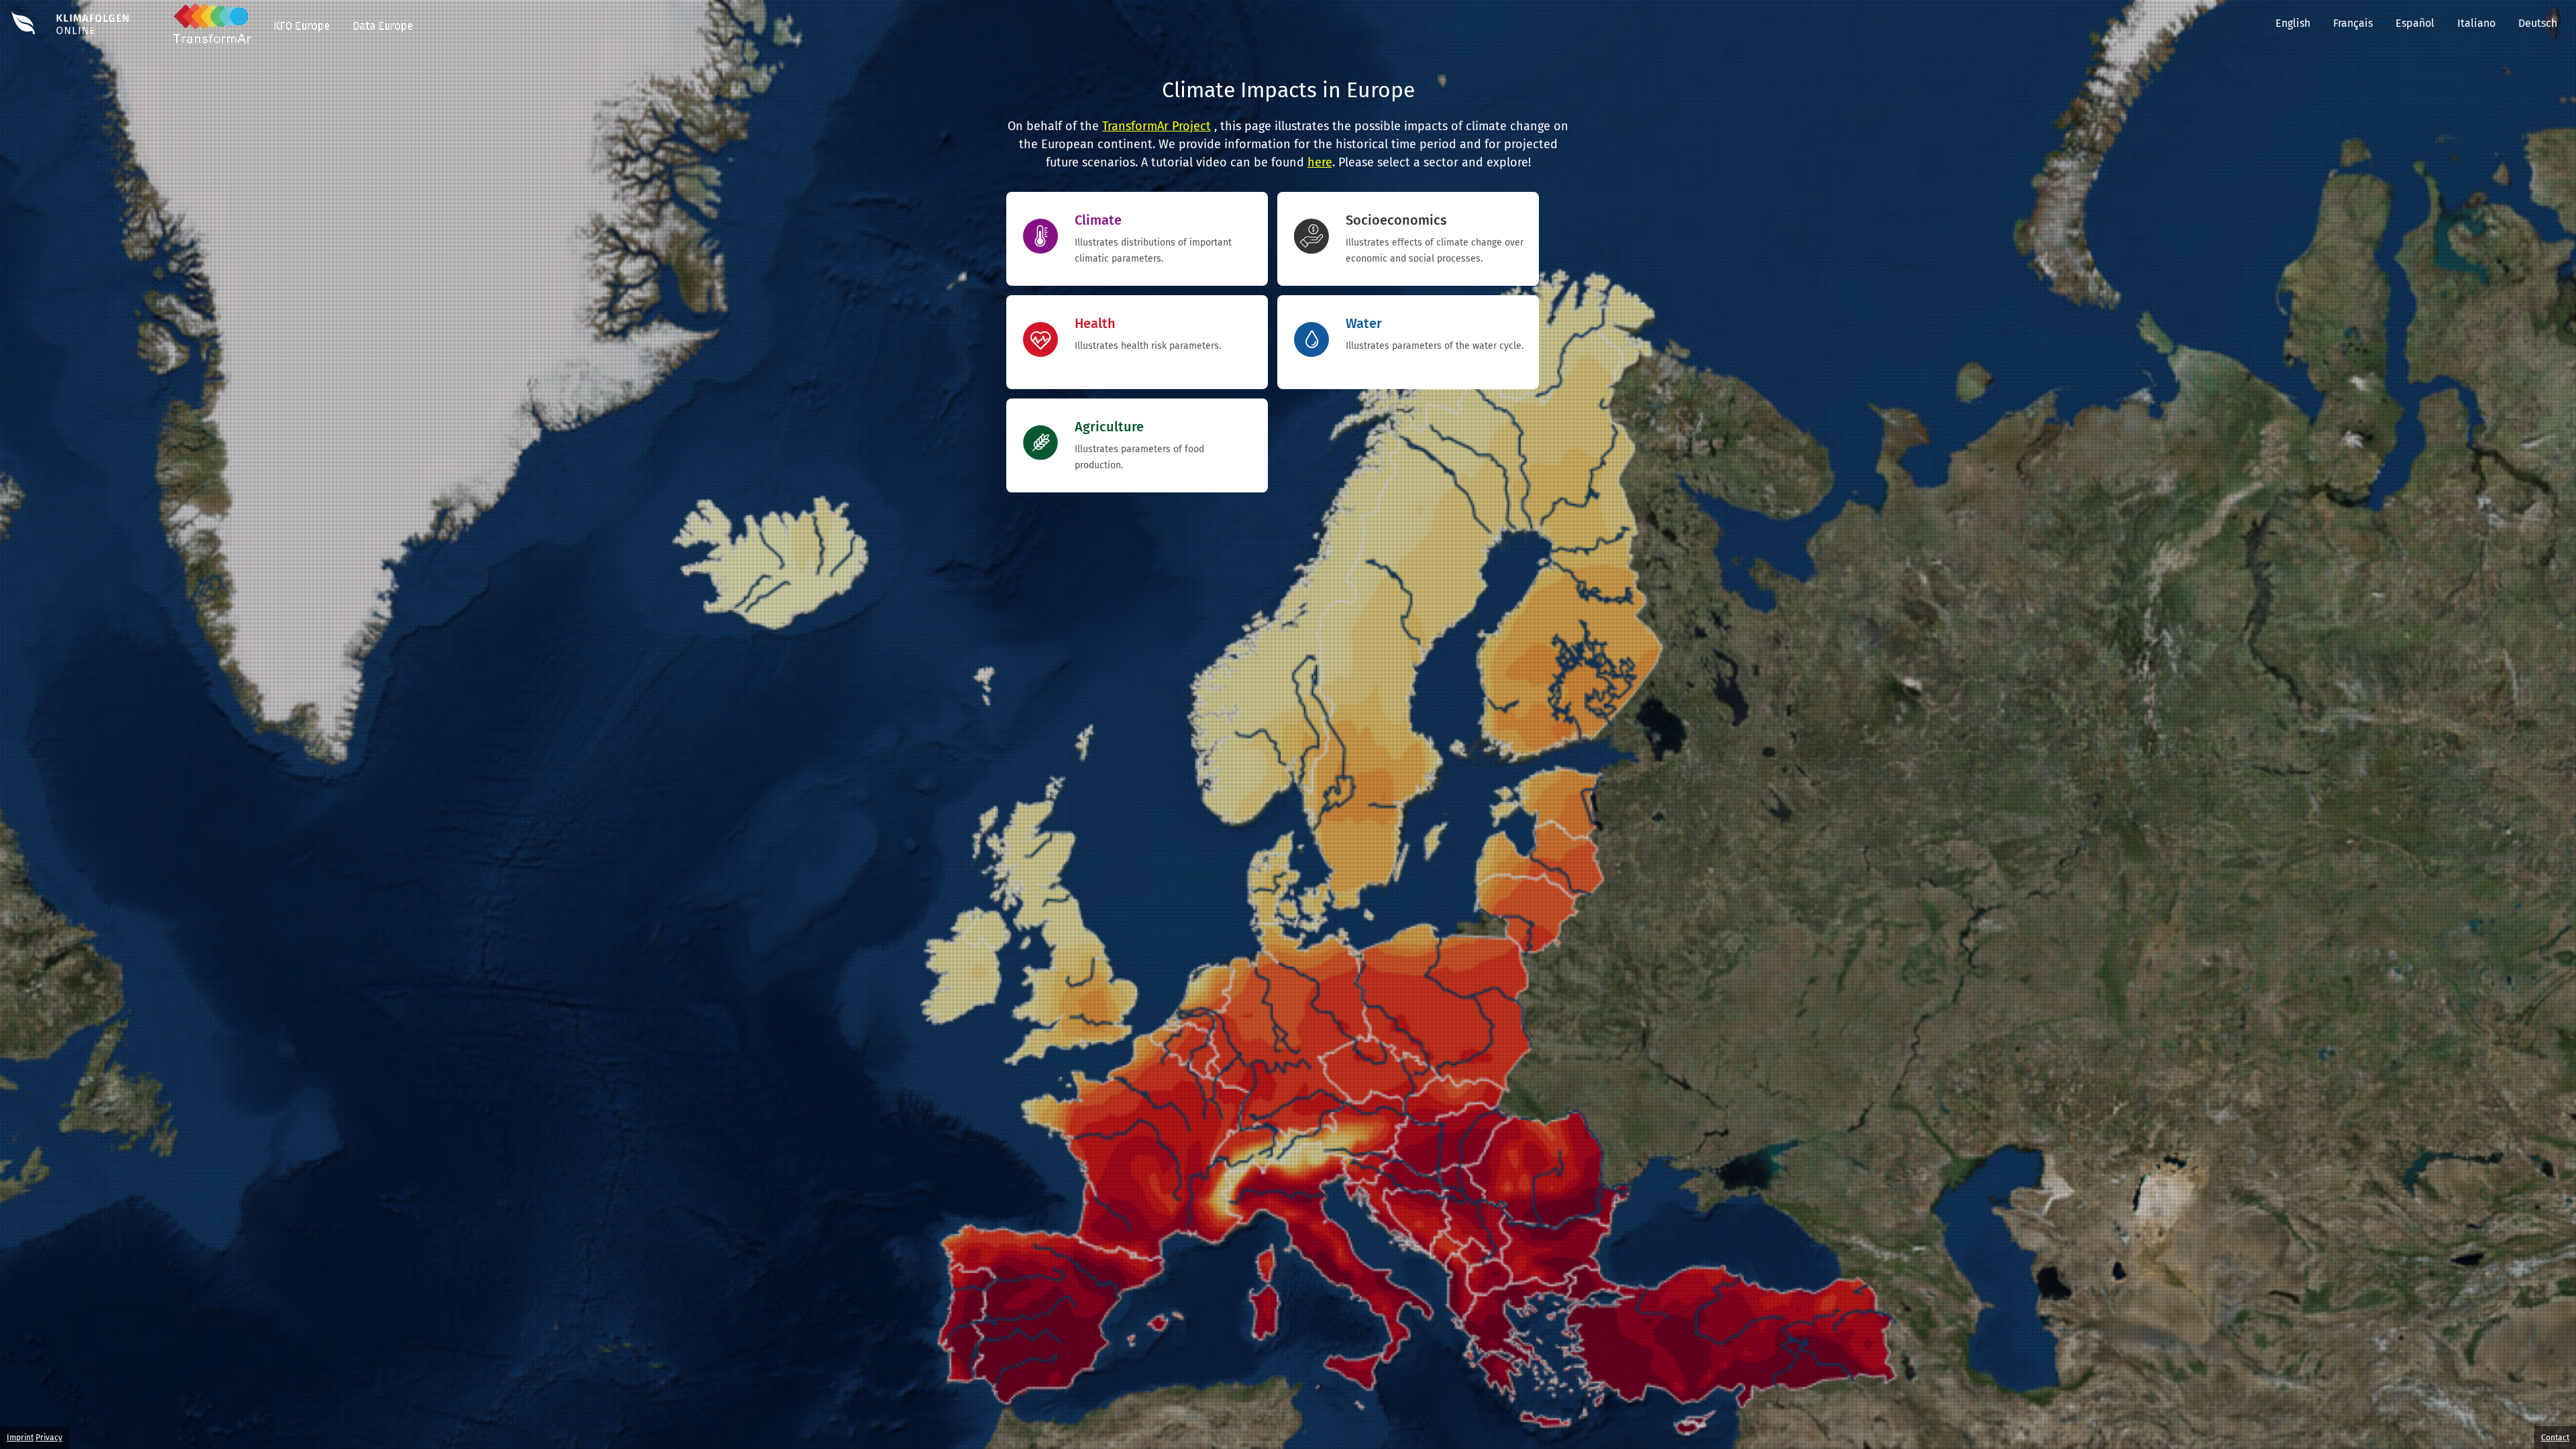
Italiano (2476, 23)
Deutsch (2547, 23)
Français (2353, 23)
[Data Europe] (383, 39)
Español (2415, 23)
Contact (2555, 1438)
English (2293, 23)
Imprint (20, 1438)
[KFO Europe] (302, 39)
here (1320, 162)
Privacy (49, 1438)
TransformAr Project (1157, 126)
